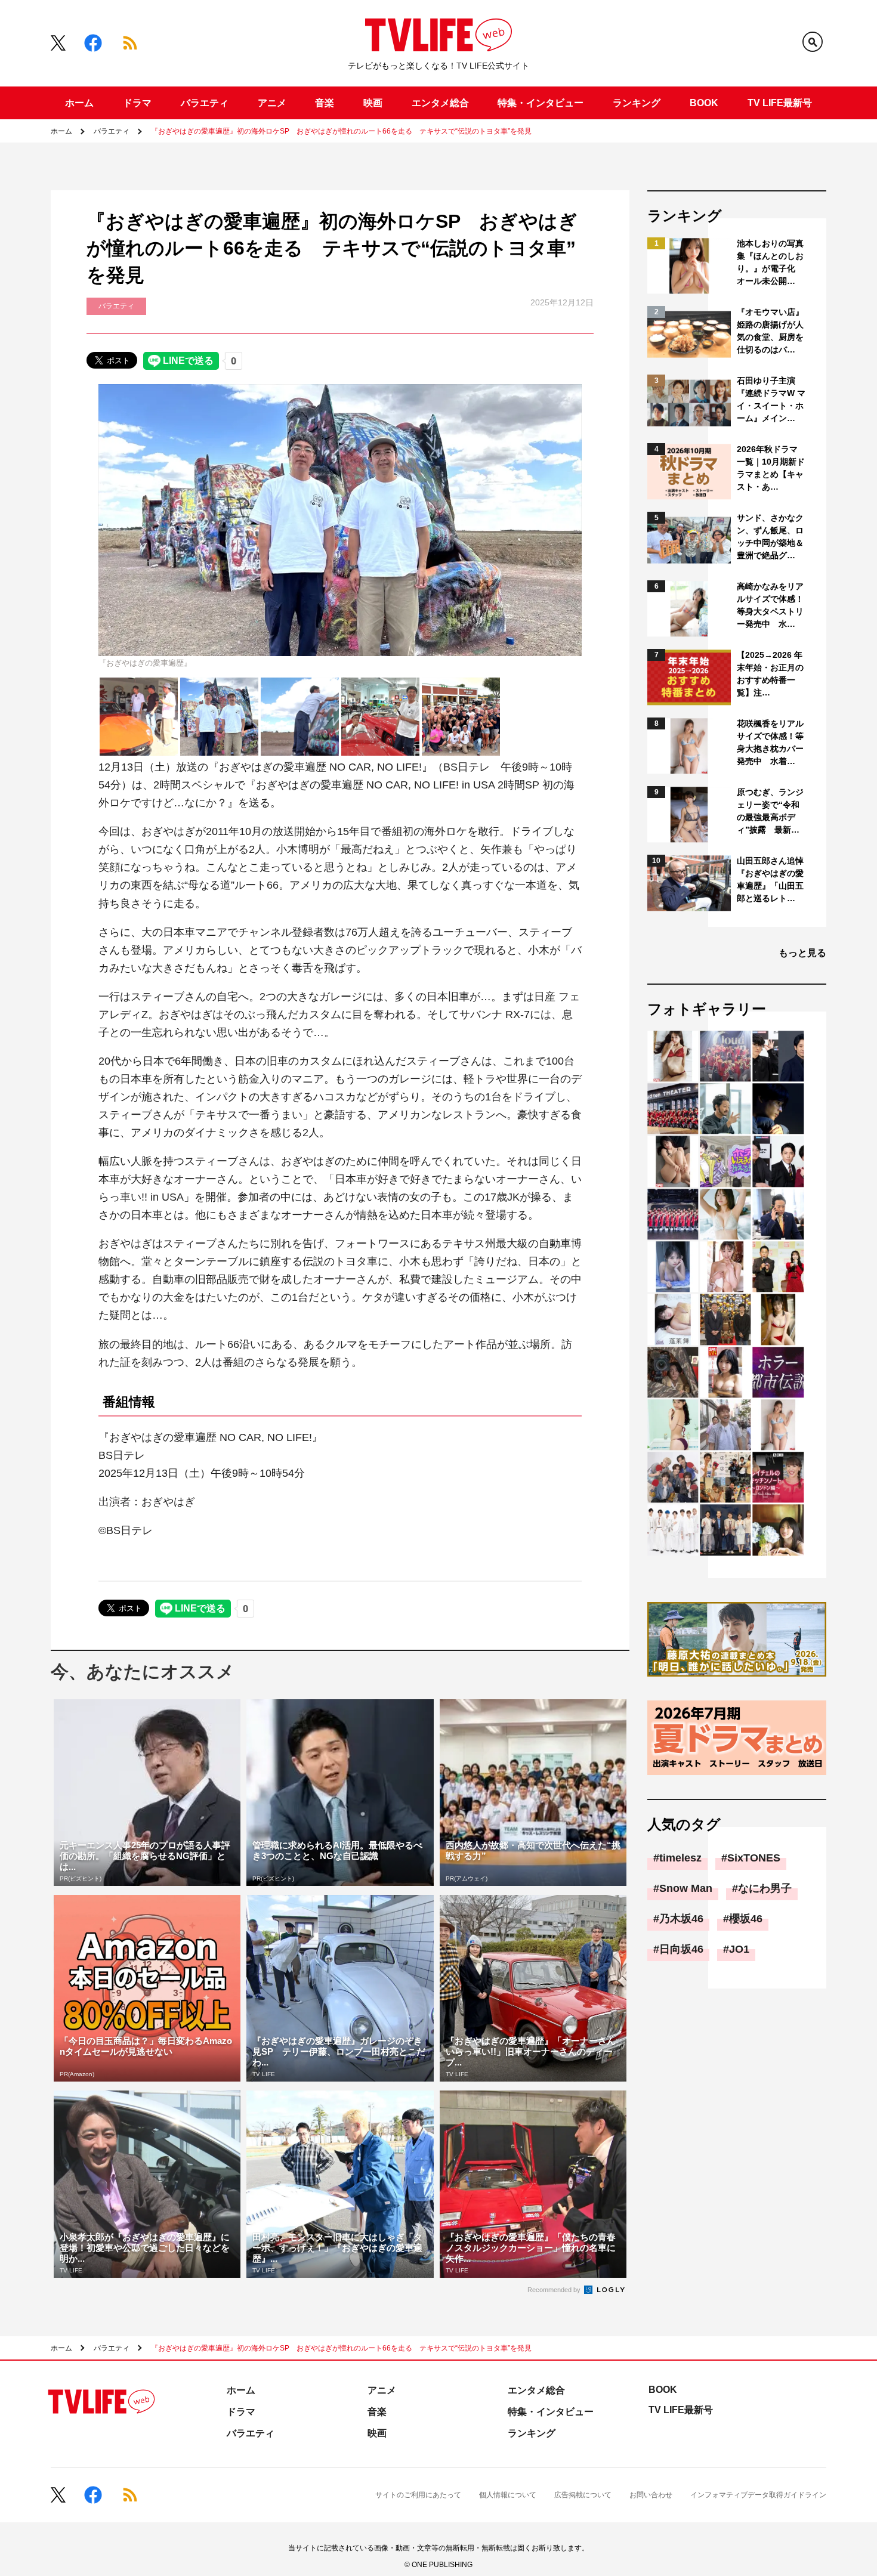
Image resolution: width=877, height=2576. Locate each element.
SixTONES (754, 1858)
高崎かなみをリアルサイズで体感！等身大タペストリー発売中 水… (770, 605)
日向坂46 (681, 1949)
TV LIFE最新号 (780, 103)
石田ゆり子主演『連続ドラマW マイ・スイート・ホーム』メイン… (771, 399)
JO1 (739, 1949)
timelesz (680, 1858)
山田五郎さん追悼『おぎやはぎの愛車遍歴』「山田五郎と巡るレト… (770, 879)
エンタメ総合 (440, 103)
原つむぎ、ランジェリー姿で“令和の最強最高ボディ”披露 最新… (770, 811)
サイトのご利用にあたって (418, 2495)
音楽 (325, 103)
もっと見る (802, 953)
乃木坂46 (681, 1919)
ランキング (637, 103)
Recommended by (555, 2290)
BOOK (704, 103)
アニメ (272, 103)
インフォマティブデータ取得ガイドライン (758, 2495)
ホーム (79, 103)
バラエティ (205, 103)
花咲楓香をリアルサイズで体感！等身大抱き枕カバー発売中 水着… (770, 742)
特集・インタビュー (541, 103)
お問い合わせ (651, 2495)
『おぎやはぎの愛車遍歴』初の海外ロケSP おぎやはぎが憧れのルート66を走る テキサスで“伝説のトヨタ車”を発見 (341, 131)
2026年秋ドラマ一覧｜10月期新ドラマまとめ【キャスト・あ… (771, 468)
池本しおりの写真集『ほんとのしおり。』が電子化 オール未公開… (770, 262)
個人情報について (508, 2495)
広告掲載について (583, 2495)
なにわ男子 (765, 1888)
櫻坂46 (746, 1919)
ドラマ (137, 103)
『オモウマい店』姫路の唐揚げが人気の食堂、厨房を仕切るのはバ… (770, 331)
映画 (373, 103)
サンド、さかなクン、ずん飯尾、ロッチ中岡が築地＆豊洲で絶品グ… (770, 536)
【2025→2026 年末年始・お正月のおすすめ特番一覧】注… (770, 674)
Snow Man (686, 1888)
